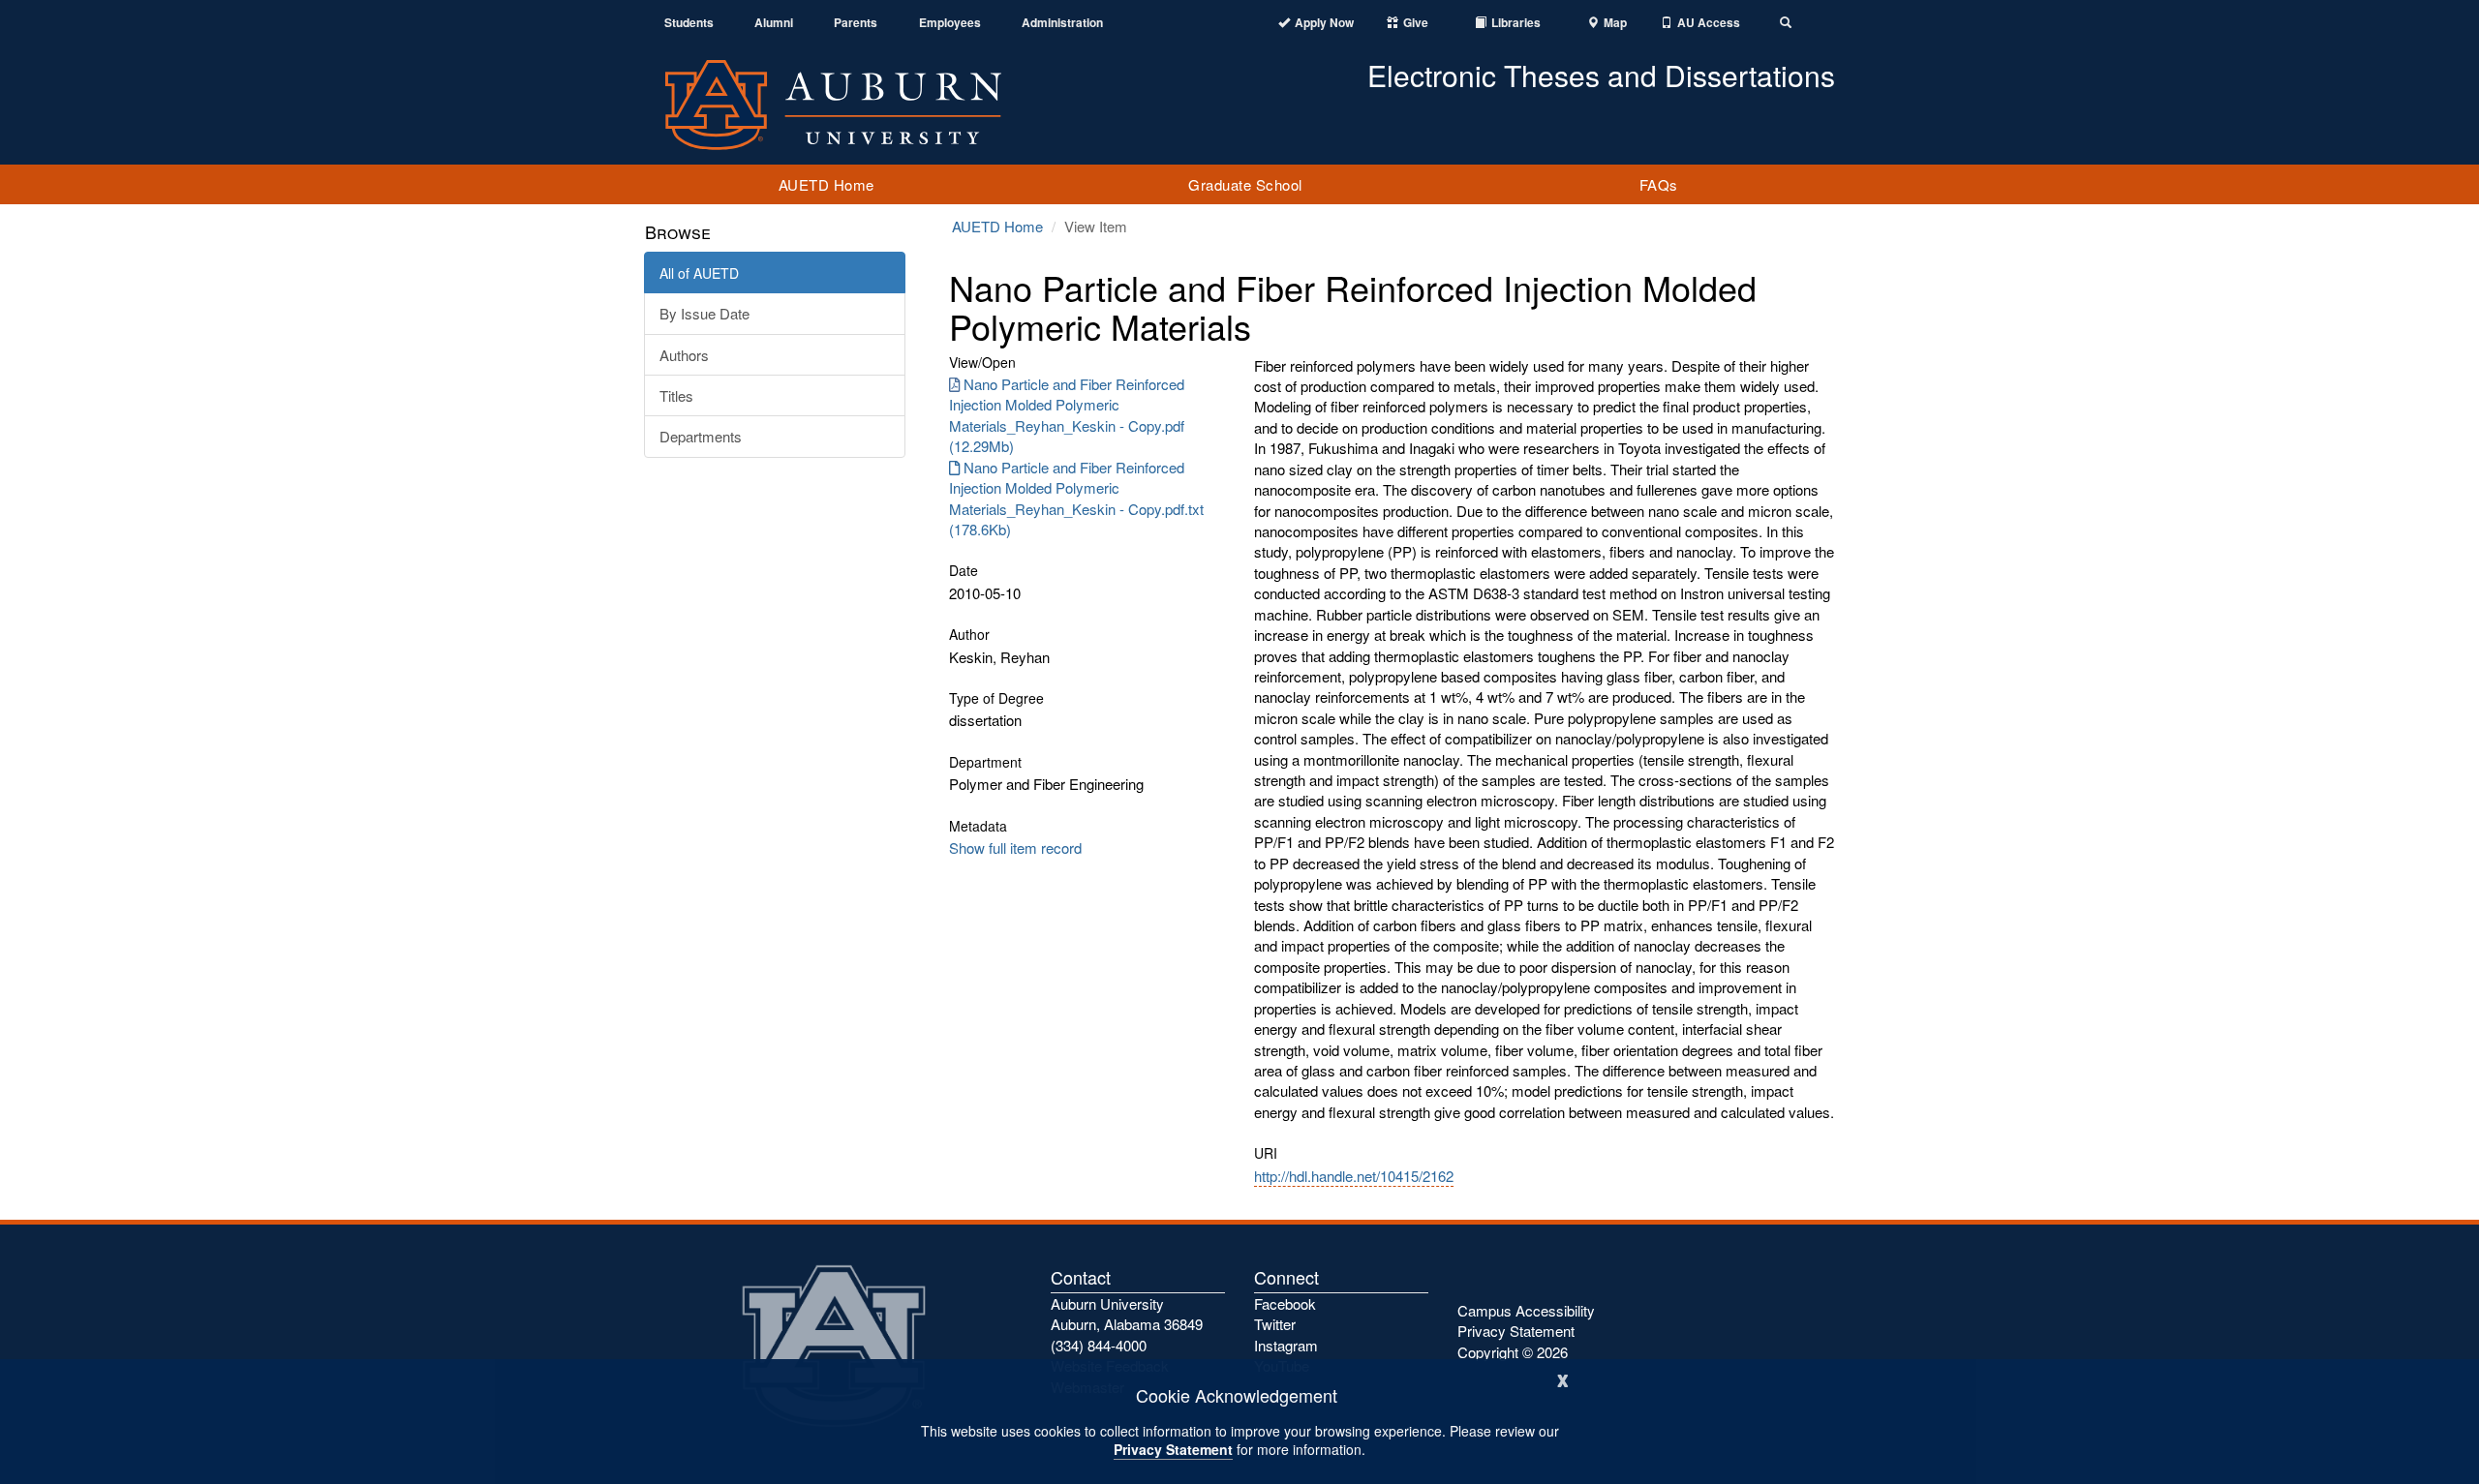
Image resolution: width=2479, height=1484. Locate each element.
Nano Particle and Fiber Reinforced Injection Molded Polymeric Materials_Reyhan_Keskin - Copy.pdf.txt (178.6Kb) (1076, 498)
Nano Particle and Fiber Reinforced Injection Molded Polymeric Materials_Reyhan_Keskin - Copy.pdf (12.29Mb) (1067, 415)
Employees (950, 23)
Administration (1062, 23)
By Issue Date (704, 313)
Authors (684, 355)
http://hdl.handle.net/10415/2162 (1354, 1176)
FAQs (1659, 184)
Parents (856, 23)
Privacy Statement (1173, 1449)
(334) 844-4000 (1099, 1345)
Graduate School (1245, 184)
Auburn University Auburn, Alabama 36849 (1127, 1314)
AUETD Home (826, 184)
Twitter (1275, 1324)
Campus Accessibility (1526, 1310)
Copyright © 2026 (1513, 1352)
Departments (701, 436)
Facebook (1285, 1303)
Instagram (1286, 1345)
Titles (676, 395)
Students (689, 23)
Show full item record (1015, 848)
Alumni (774, 23)
